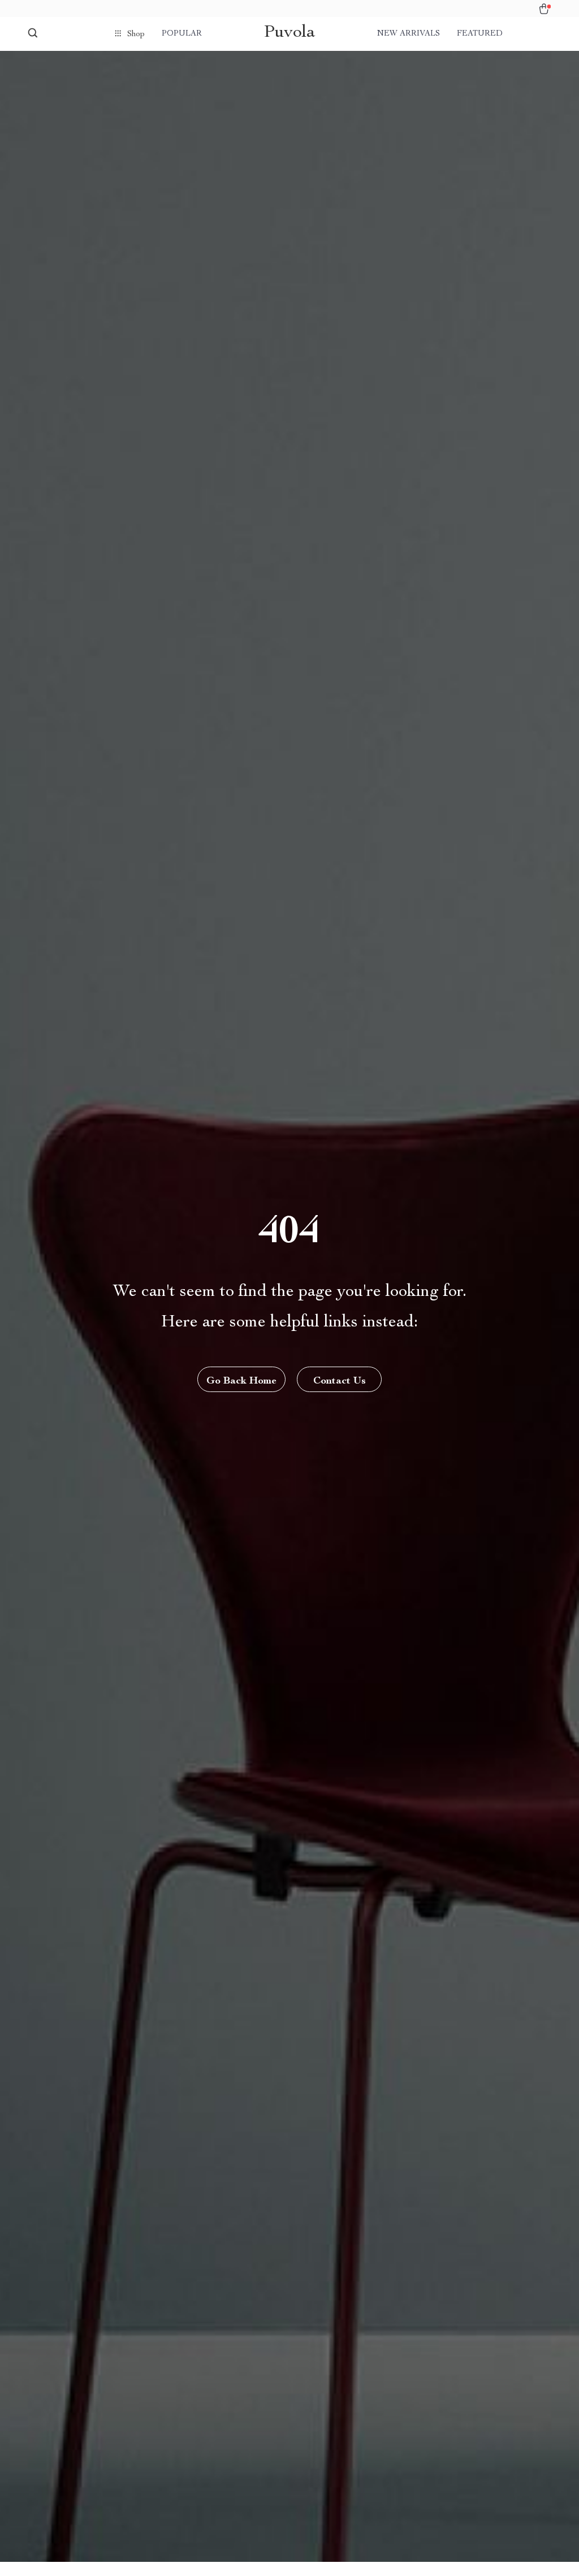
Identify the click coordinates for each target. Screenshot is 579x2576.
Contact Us (340, 1381)
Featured (480, 34)
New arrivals (409, 34)
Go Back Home (241, 1381)
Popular (182, 34)
